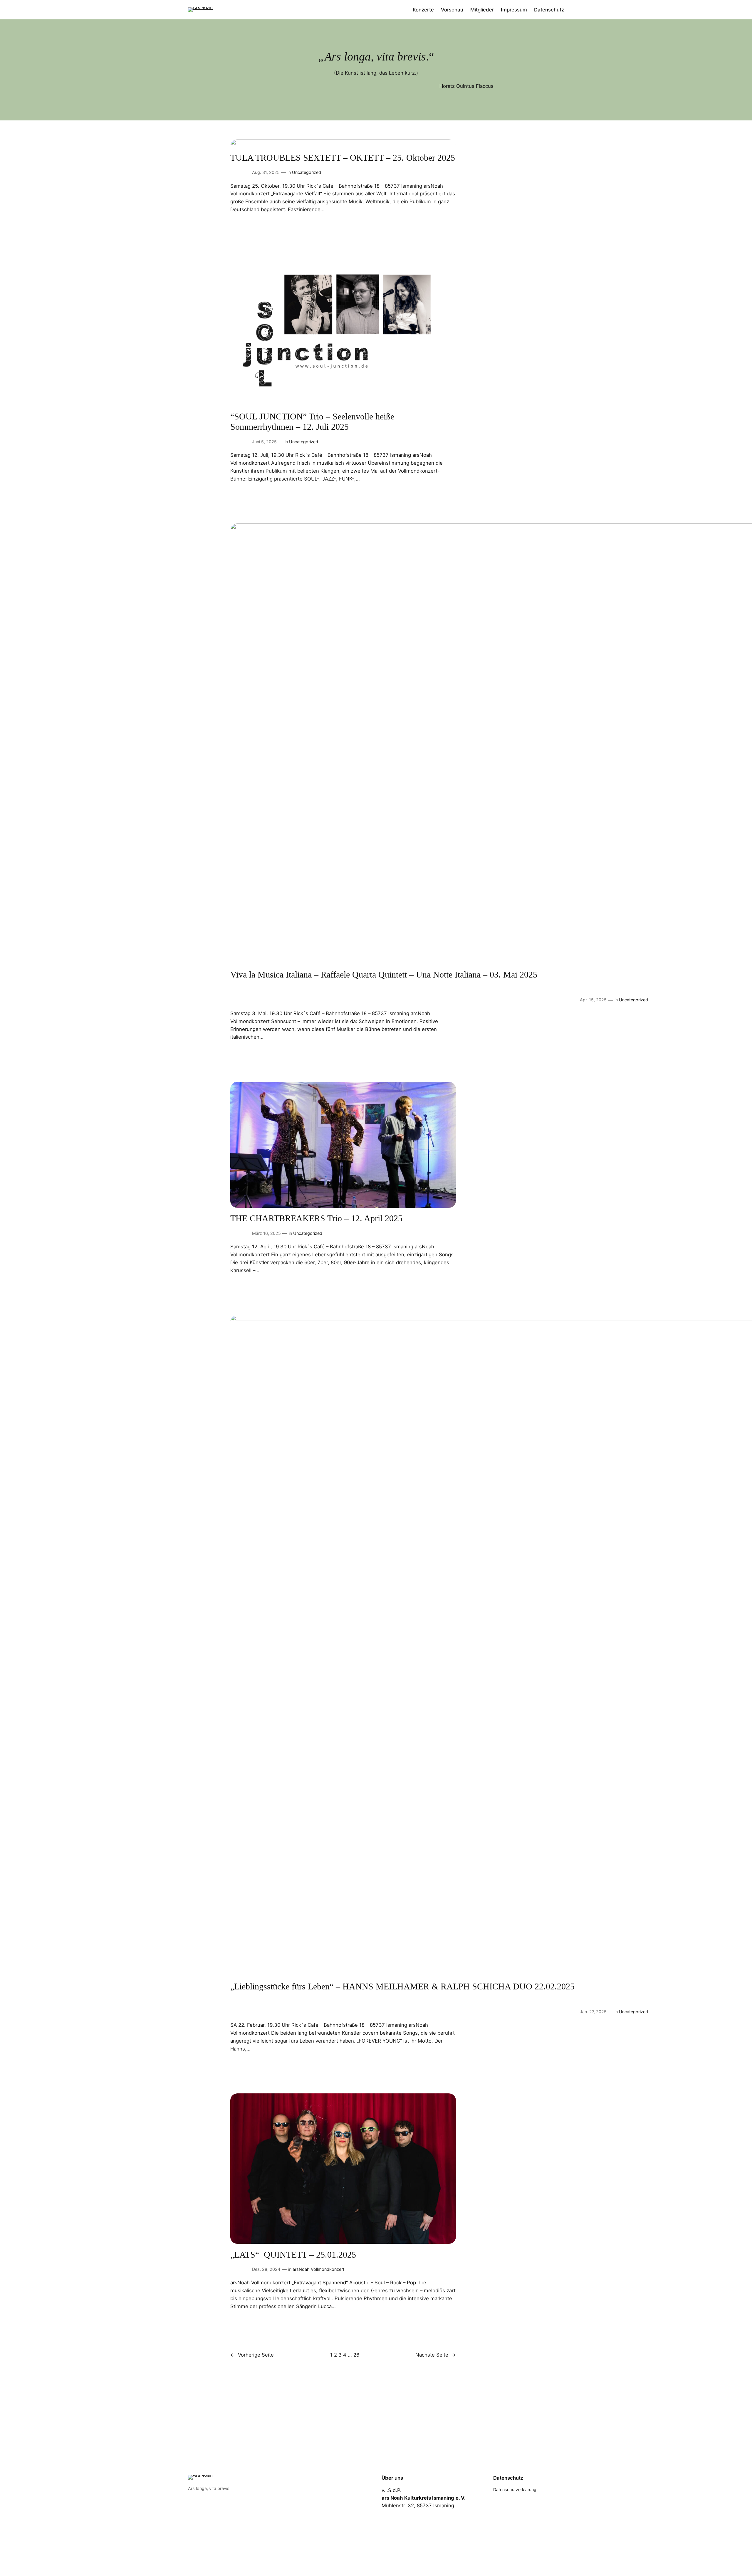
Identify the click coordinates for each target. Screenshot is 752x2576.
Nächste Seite (436, 2355)
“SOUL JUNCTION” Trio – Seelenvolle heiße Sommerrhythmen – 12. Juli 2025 (312, 422)
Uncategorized (307, 172)
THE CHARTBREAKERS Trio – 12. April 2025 (316, 1218)
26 (356, 2355)
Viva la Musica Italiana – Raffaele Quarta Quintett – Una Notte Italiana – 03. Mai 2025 (384, 975)
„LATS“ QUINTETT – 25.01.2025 (293, 2255)
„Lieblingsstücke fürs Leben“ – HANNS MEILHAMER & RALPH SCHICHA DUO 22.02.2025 (402, 1986)
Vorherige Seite (252, 2355)
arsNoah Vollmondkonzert (318, 2269)
